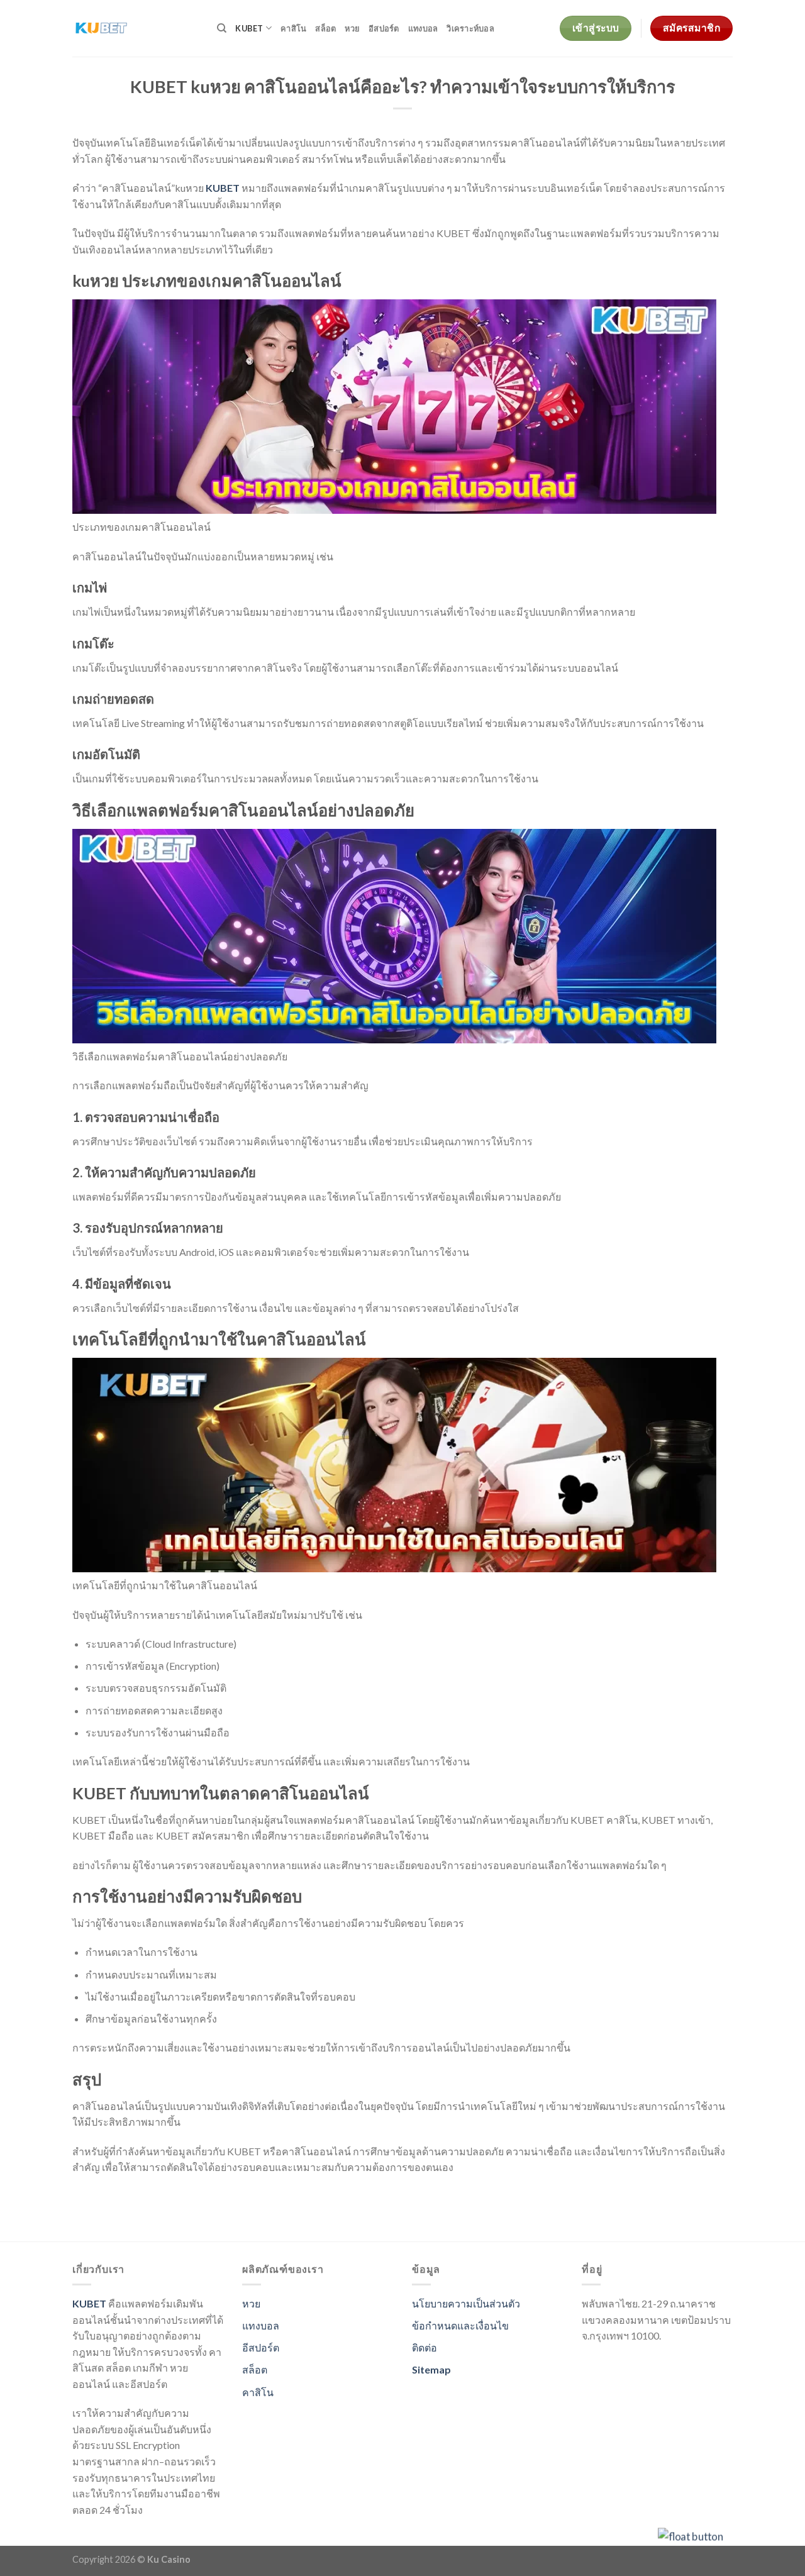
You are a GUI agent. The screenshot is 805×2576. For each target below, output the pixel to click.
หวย (352, 28)
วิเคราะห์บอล (470, 28)
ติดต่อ (425, 2347)
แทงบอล (423, 28)
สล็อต (325, 28)
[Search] (222, 28)
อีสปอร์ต (384, 28)
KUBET (249, 28)
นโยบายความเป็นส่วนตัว (466, 2303)
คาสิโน (293, 28)
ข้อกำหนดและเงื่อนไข (460, 2325)
